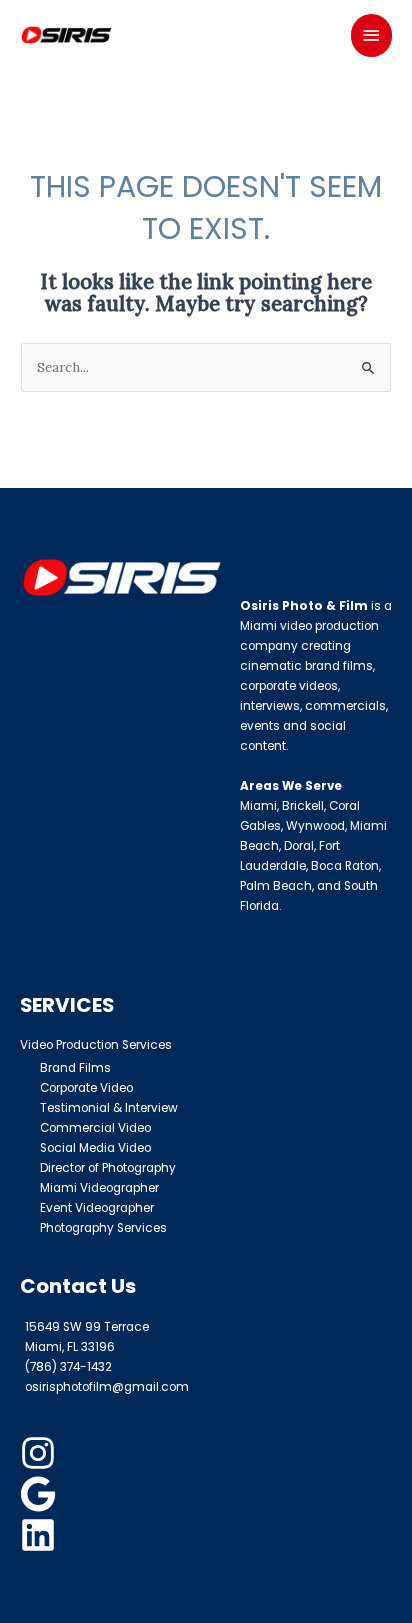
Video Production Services (96, 1045)
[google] (41, 1494)
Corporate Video (86, 1088)
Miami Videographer (99, 1188)
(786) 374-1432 (68, 1367)
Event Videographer (97, 1208)
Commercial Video (95, 1128)
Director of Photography (108, 1168)
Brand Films (75, 1068)
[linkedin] (41, 1535)
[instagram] (41, 1453)
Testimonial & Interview (109, 1108)
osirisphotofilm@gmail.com (107, 1387)
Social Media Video (95, 1148)
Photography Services (103, 1228)
